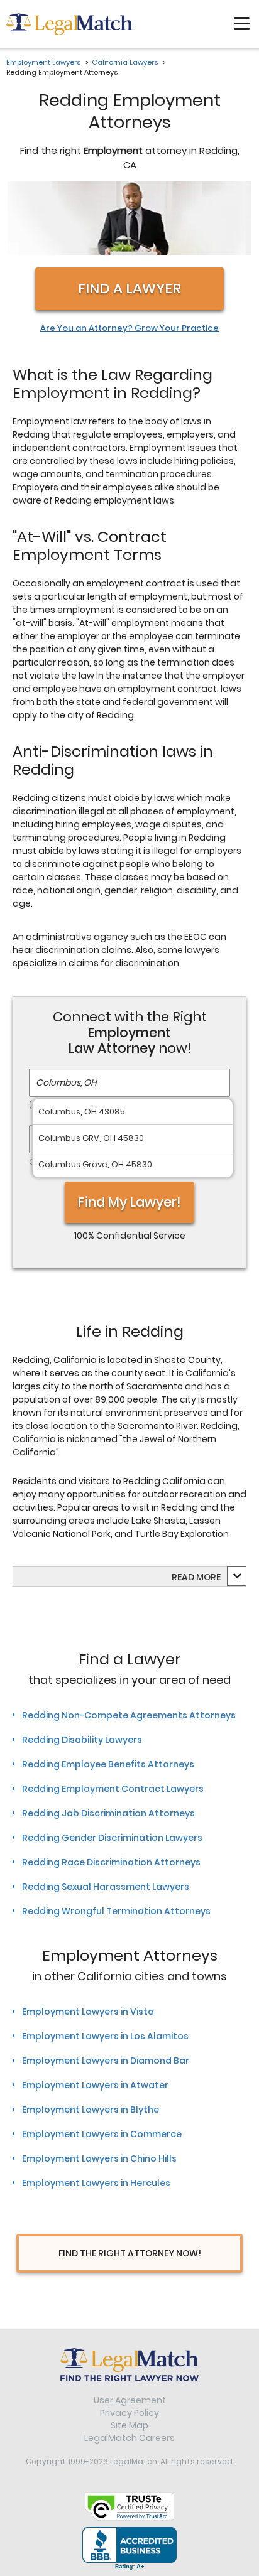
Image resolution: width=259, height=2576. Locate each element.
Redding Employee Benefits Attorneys (108, 1764)
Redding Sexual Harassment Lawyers (106, 1887)
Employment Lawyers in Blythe (91, 2110)
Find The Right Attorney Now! (130, 2253)
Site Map (129, 2425)
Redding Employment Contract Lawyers (113, 1789)
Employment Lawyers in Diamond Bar (106, 2061)
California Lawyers (125, 62)
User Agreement (130, 2400)
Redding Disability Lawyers (82, 1740)
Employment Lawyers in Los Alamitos (105, 2036)
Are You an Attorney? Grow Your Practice (129, 328)
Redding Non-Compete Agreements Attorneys (129, 1715)
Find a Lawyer (129, 288)
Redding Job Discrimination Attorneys (108, 1813)
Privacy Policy (129, 2413)
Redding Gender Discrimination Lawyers (112, 1838)
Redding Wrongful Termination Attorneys (116, 1911)
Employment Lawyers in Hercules (96, 2183)
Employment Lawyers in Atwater (95, 2085)
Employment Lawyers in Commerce (102, 2134)
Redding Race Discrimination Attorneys (111, 1862)
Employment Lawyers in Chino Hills (99, 2158)
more (208, 1577)
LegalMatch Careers (129, 2438)
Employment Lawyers (43, 62)
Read (196, 1577)
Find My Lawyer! (129, 1202)
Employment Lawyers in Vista (88, 2012)
